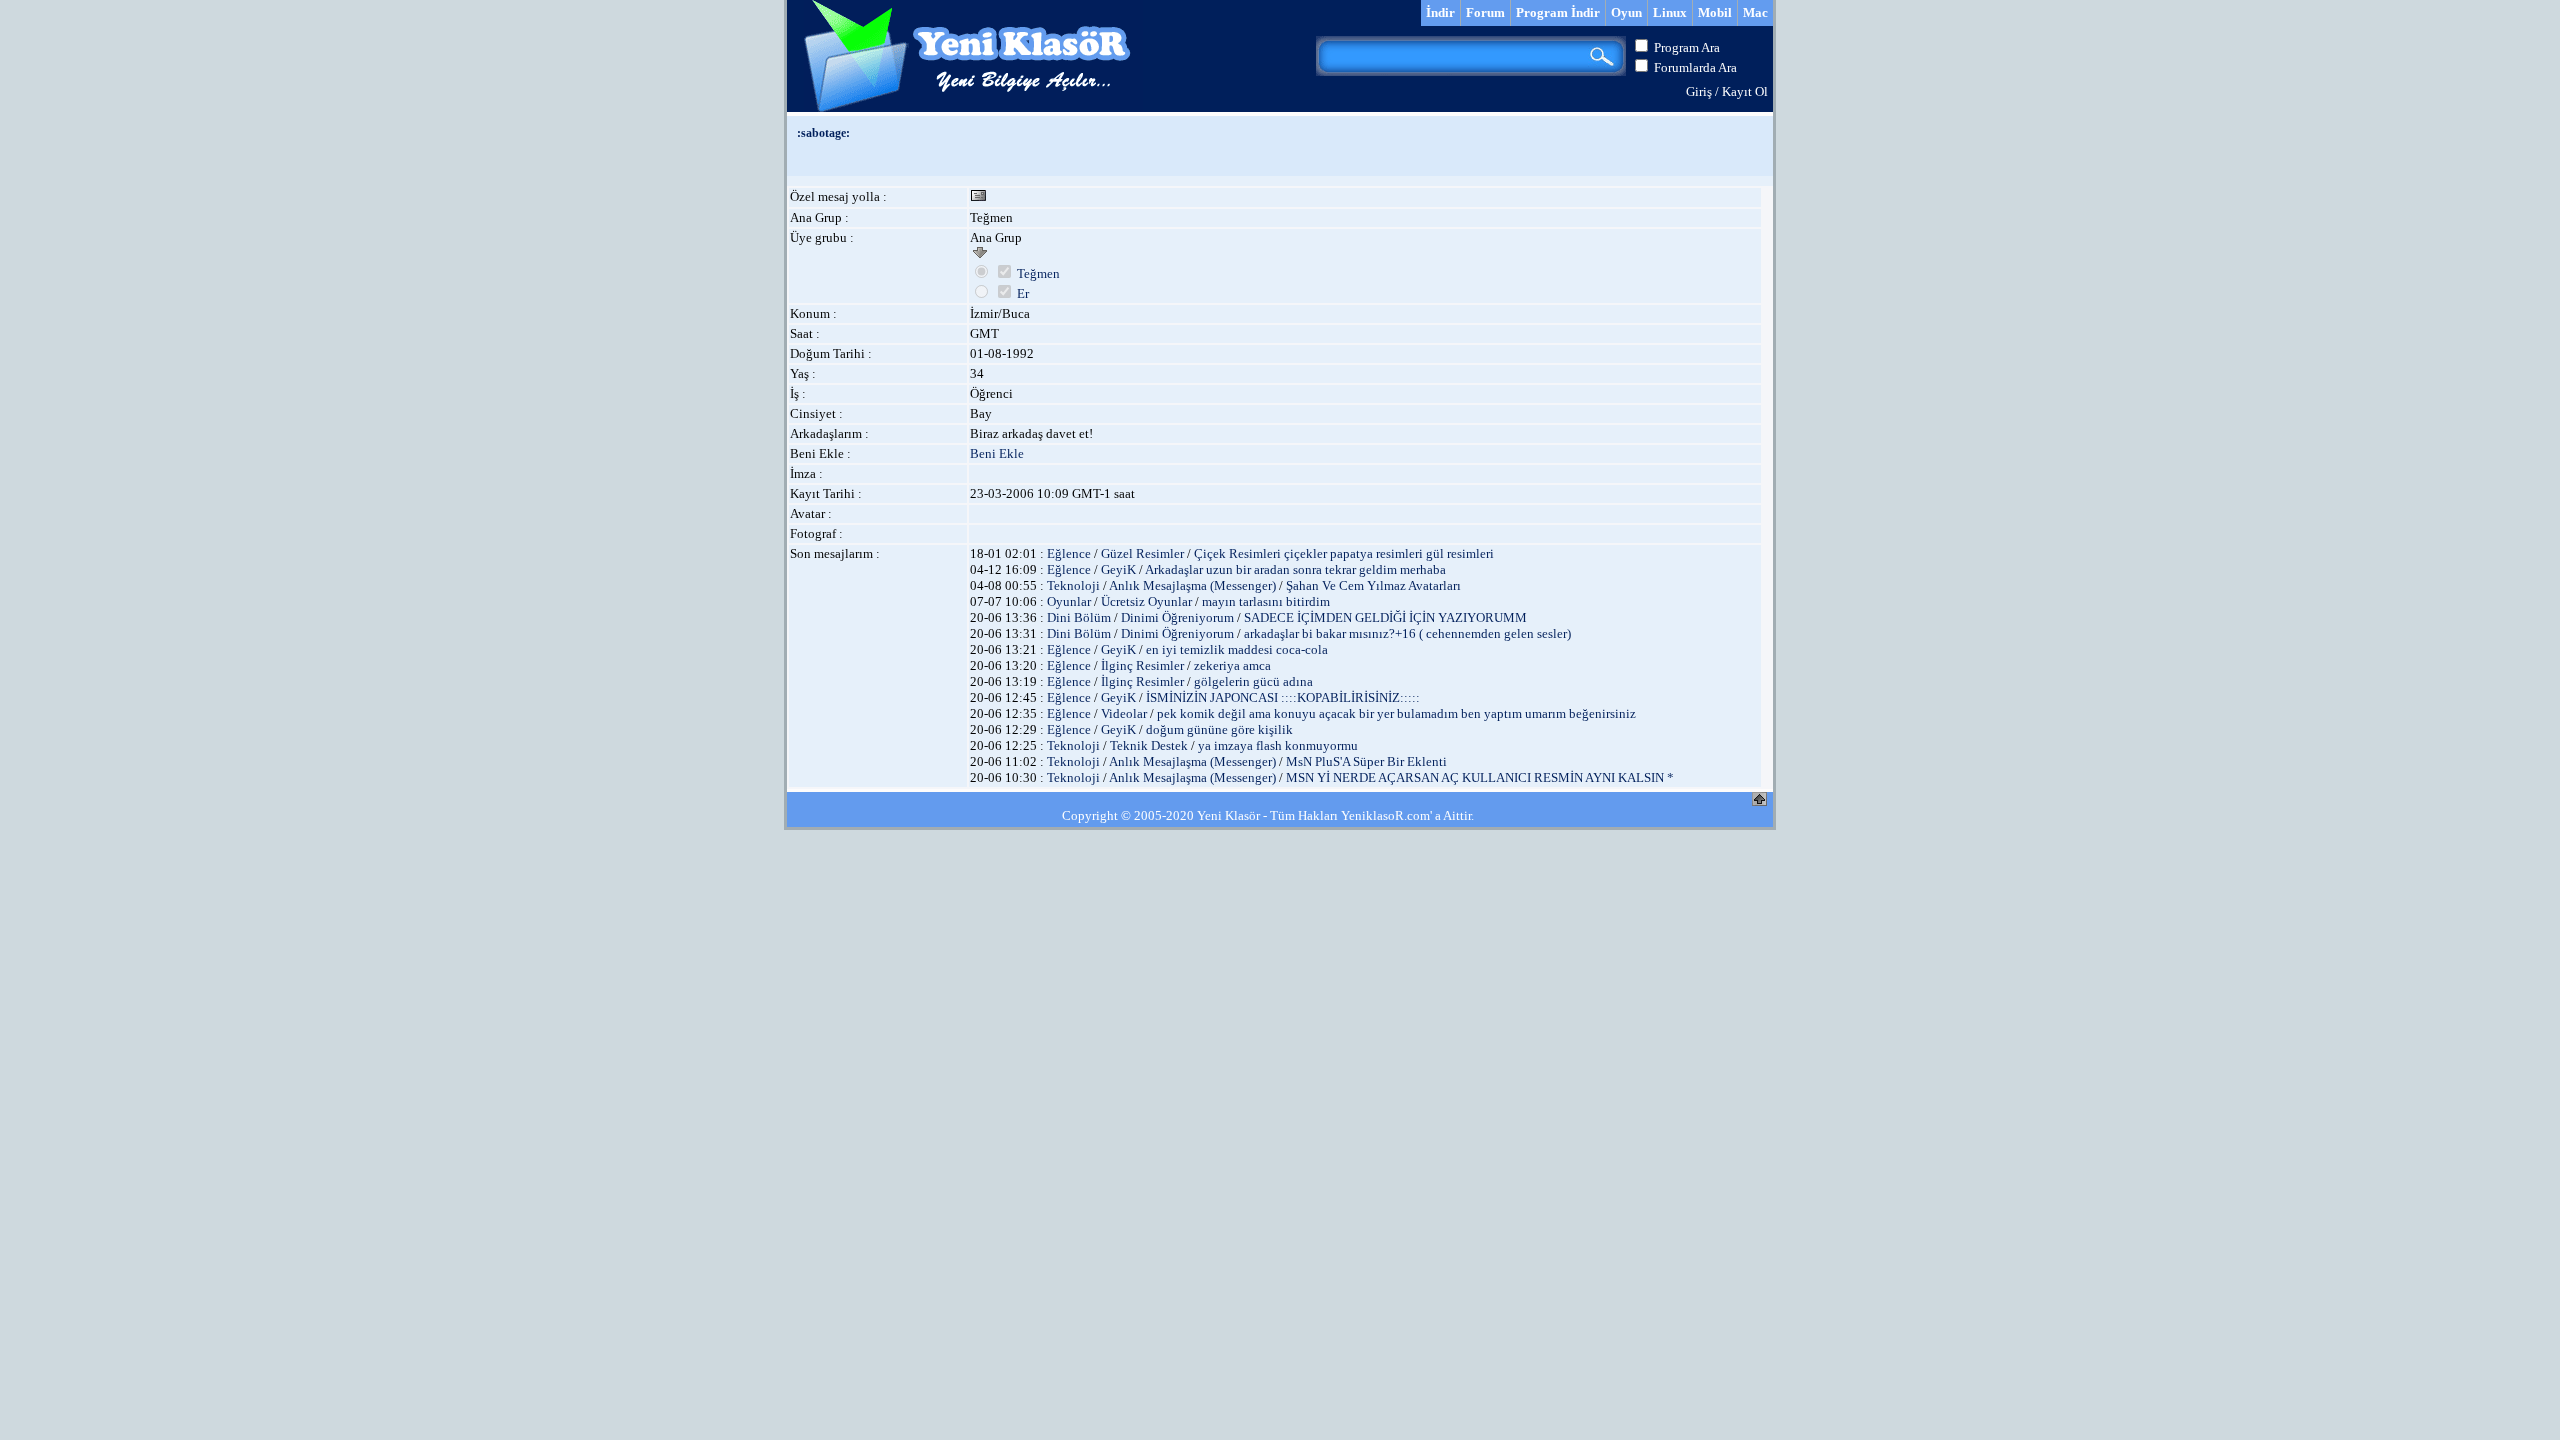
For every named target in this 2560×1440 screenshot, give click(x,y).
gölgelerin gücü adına (1253, 681)
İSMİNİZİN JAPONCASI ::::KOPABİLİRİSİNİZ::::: (1283, 697)
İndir (1440, 12)
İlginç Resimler (1142, 665)
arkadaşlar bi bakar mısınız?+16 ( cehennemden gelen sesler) (1407, 633)
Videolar (1124, 713)
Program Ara (1687, 47)
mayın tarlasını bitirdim (1266, 601)
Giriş (1699, 91)
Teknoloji (1073, 585)
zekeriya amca (1232, 665)
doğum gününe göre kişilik (1219, 729)
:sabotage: (823, 133)
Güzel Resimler (1142, 553)
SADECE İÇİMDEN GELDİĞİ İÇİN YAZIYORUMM (1385, 617)
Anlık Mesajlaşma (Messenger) (1192, 585)
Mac (1755, 12)
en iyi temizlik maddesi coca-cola (1237, 649)
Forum (1485, 12)
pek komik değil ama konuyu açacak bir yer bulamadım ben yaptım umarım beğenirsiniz (1396, 713)
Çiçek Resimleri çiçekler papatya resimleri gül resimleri (1344, 553)
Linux (1670, 12)
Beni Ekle (997, 453)
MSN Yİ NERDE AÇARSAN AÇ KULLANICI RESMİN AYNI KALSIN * (1480, 777)
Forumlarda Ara (1695, 67)
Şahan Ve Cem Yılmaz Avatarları (1373, 585)
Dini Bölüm (1079, 617)
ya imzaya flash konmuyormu (1278, 745)
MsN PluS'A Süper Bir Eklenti (1366, 761)
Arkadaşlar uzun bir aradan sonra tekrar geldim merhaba (1295, 569)
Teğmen (1038, 273)
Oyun (1626, 12)
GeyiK (1118, 569)
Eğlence (1069, 553)
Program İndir (1558, 12)
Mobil (1715, 12)
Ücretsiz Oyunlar (1146, 601)
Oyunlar (1069, 601)
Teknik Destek (1149, 745)
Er (1023, 293)
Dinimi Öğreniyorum (1177, 617)
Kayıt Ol (1745, 91)
